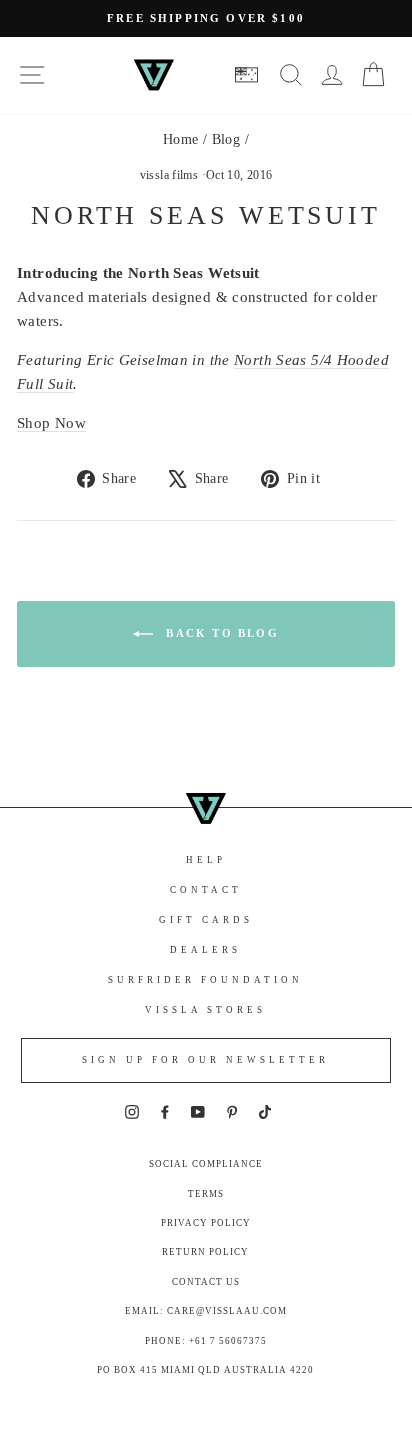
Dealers (205, 950)
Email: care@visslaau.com (206, 1311)
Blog (226, 139)
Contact (206, 890)
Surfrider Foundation (205, 980)
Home (181, 139)
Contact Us (206, 1282)
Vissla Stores (205, 1010)
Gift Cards (206, 920)
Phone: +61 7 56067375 (206, 1341)
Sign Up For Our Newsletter (205, 1060)
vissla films (169, 175)
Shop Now (51, 423)
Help (206, 860)
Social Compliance (206, 1164)
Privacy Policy (206, 1223)
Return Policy (205, 1252)
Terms (206, 1194)
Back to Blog (220, 633)
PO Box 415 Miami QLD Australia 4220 (205, 1370)
